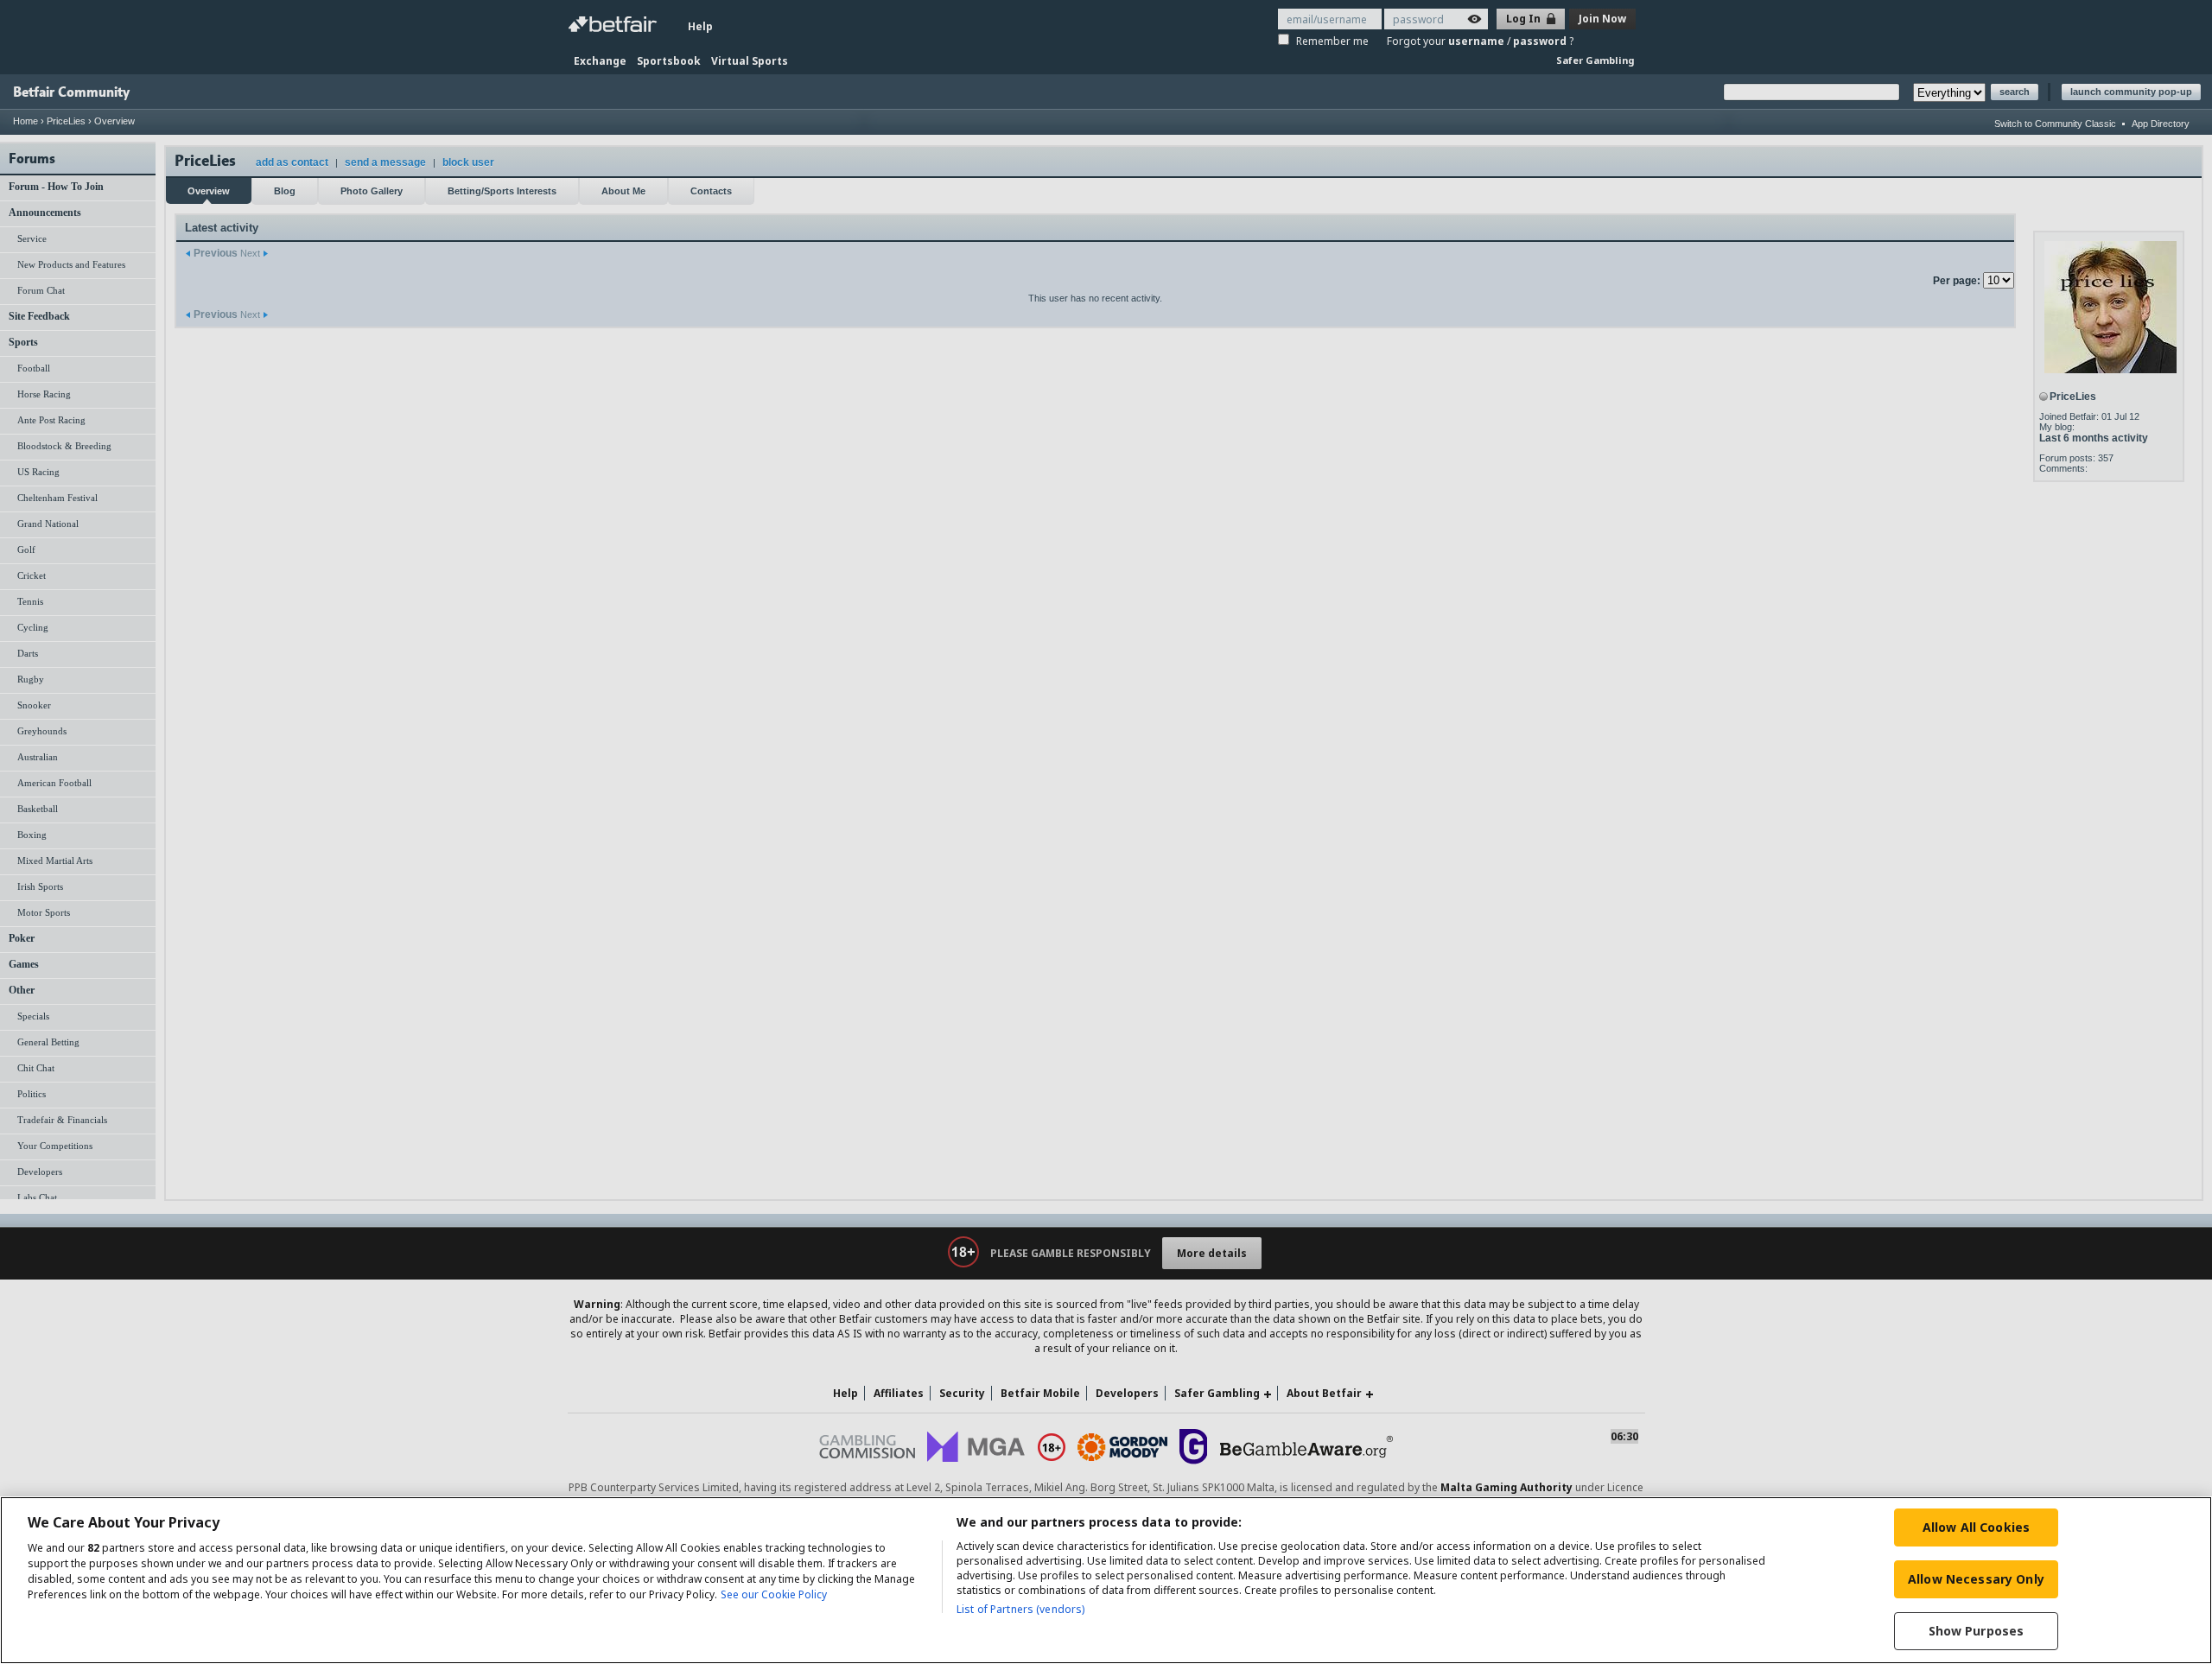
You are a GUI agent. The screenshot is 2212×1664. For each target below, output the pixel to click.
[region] (1106, 1580)
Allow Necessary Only (1976, 1579)
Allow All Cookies (1976, 1527)
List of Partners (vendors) (1020, 1609)
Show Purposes (1977, 1631)
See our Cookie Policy (774, 1594)
